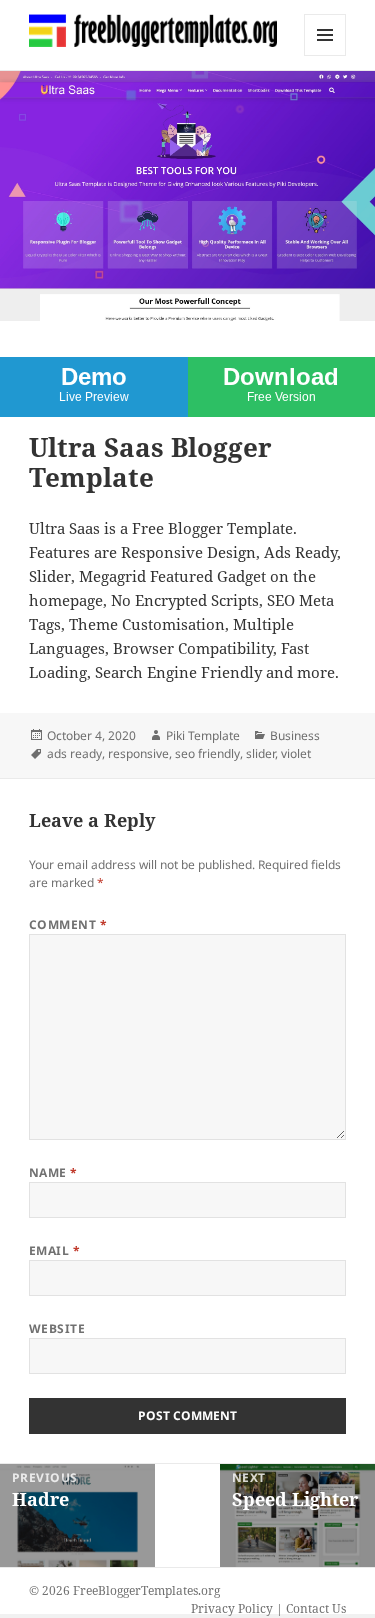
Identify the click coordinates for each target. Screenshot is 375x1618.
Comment (68, 924)
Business (295, 735)
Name (53, 1172)
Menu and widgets (325, 55)
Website (57, 1328)
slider (260, 753)
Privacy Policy (232, 1608)
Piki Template (203, 735)
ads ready (74, 753)
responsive (138, 753)
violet (296, 753)
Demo (94, 383)
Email (54, 1250)
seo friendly (207, 753)
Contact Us (316, 1608)
